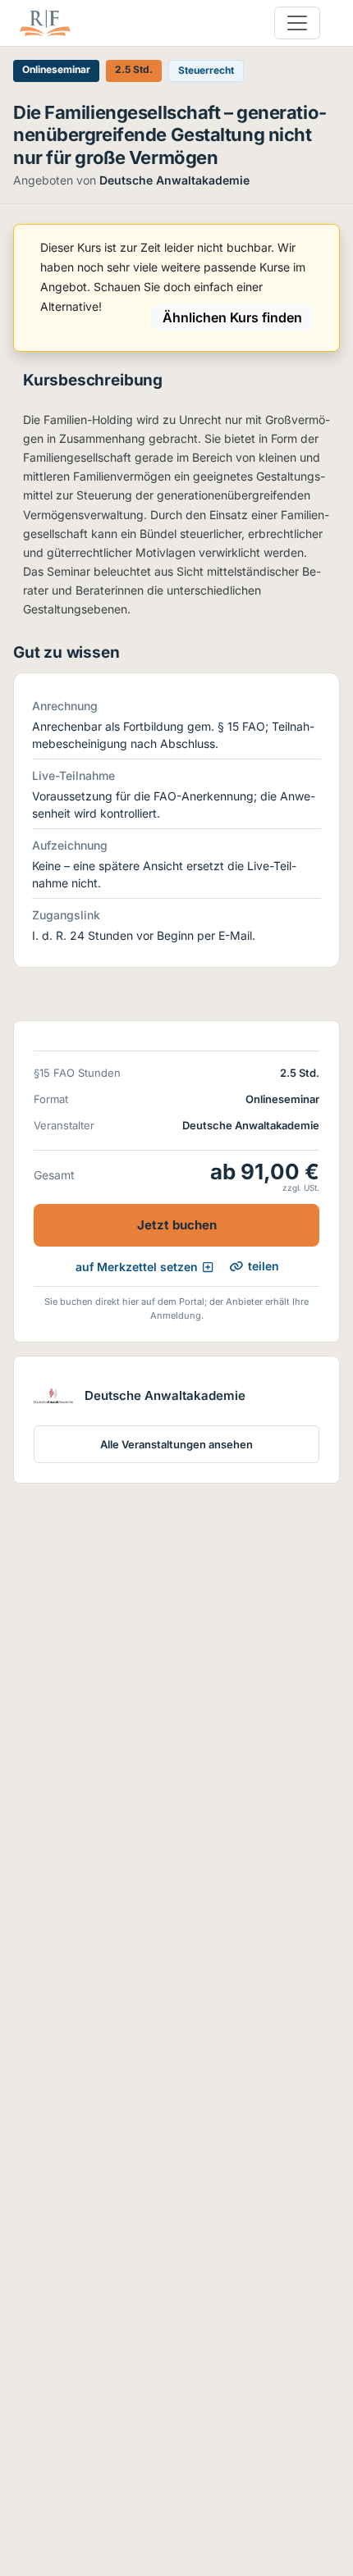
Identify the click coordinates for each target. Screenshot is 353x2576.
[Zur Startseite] (45, 23)
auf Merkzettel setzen (137, 1267)
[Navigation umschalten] (297, 23)
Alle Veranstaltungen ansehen (176, 1444)
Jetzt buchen (177, 1225)
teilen (264, 1266)
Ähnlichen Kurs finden (232, 317)
